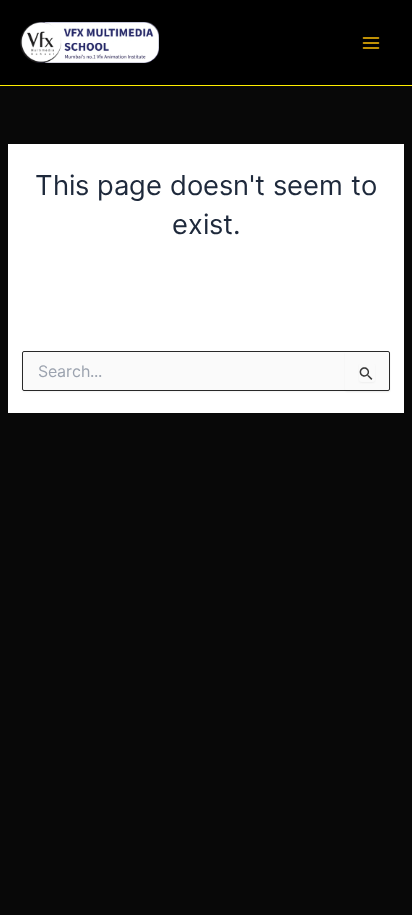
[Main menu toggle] (371, 43)
